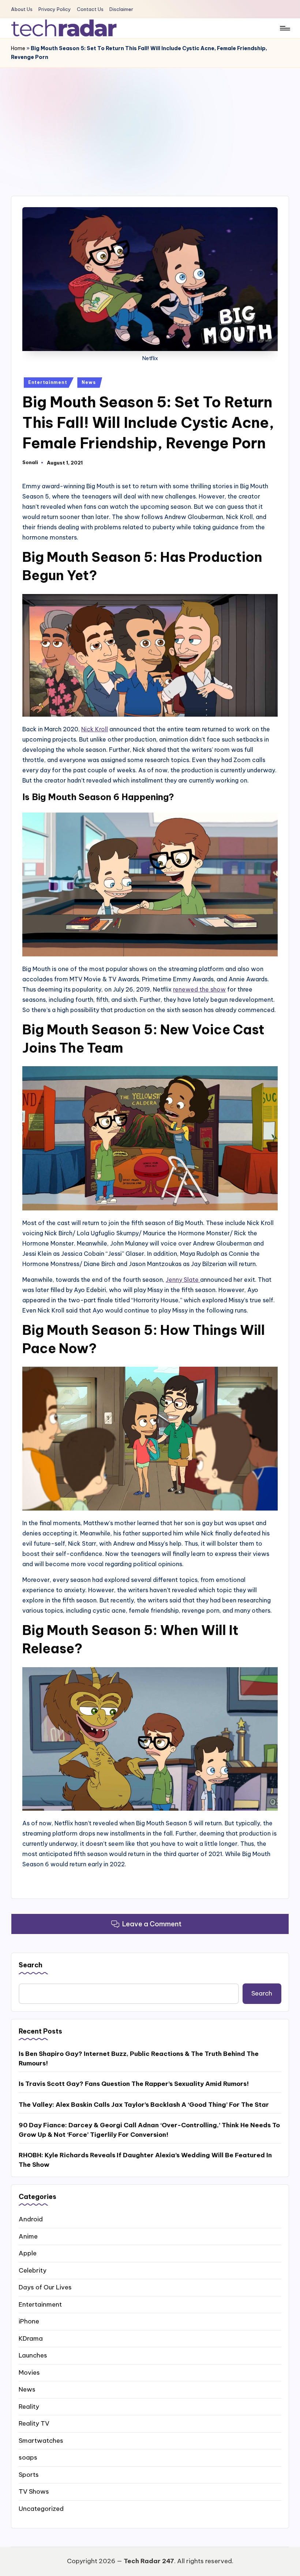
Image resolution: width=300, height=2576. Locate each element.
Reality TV (34, 2423)
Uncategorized (41, 2509)
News (89, 382)
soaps (28, 2457)
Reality (29, 2407)
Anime (28, 2236)
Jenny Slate (183, 1280)
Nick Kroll (95, 729)
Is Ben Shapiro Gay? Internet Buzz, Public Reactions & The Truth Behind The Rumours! (139, 2058)
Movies (29, 2372)
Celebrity (33, 2270)
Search (31, 1965)
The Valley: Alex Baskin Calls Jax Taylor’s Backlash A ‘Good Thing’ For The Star (144, 2105)
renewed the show (199, 989)
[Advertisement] (150, 123)
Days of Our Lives (45, 2287)
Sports (29, 2475)
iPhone (29, 2321)
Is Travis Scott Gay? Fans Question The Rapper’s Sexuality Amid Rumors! (134, 2084)
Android (31, 2219)
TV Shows (34, 2491)
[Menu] (284, 28)
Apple (28, 2253)
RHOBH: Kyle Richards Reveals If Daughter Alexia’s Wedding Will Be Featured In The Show (145, 2160)
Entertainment (48, 382)
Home (18, 48)
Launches (33, 2355)
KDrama (31, 2338)
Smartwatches (41, 2441)
